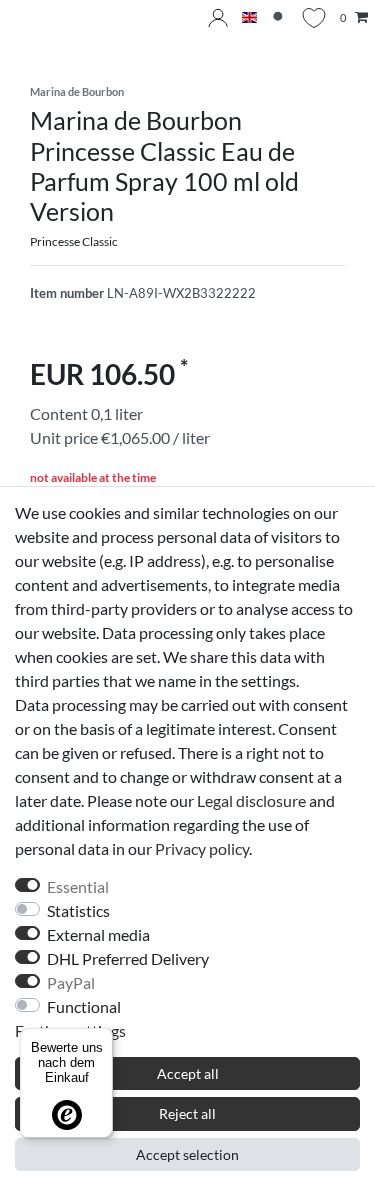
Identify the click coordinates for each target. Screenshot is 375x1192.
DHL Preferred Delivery (128, 958)
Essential (78, 886)
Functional (84, 1006)
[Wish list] (314, 18)
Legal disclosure (251, 800)
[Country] (249, 18)
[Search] (279, 18)
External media (98, 934)
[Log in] (218, 18)
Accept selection (187, 1154)
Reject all (187, 1113)
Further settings (70, 1030)
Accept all (188, 1073)
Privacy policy (202, 848)
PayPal (71, 982)
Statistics (78, 910)
